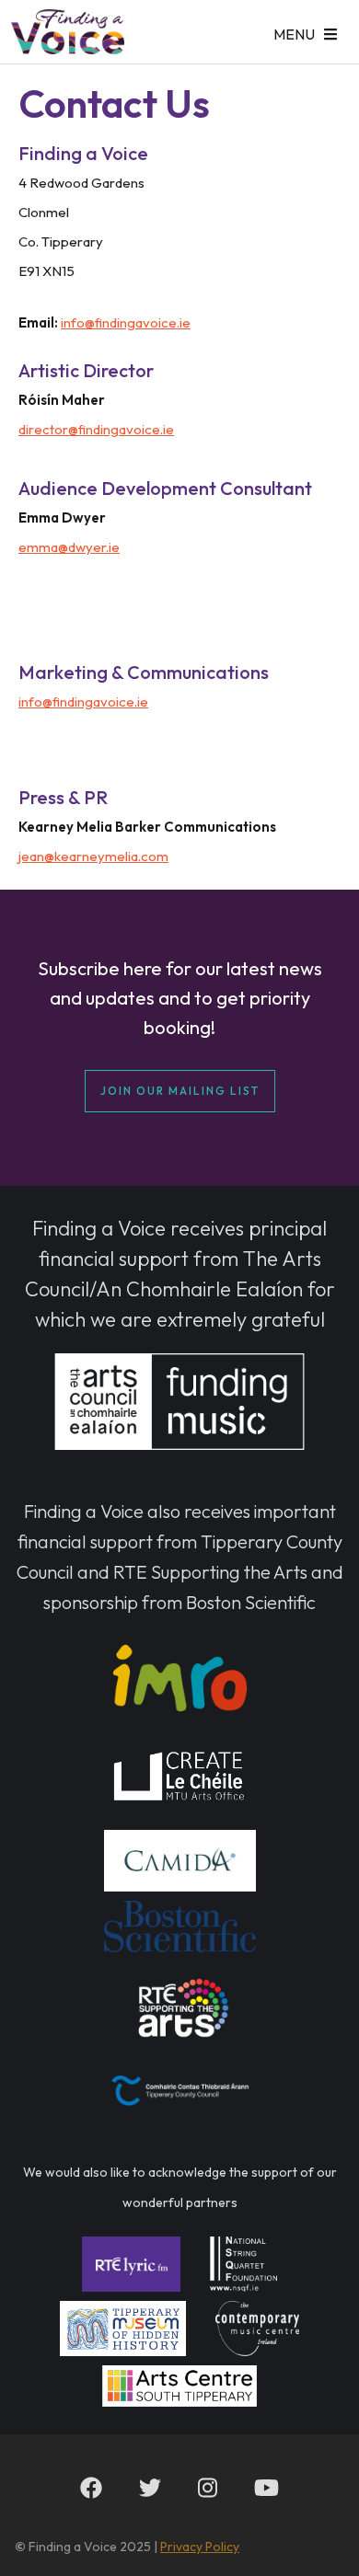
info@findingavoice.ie (126, 322)
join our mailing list (180, 1091)
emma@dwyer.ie (69, 547)
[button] (305, 32)
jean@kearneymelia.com (93, 856)
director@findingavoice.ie (96, 429)
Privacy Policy (200, 2547)
